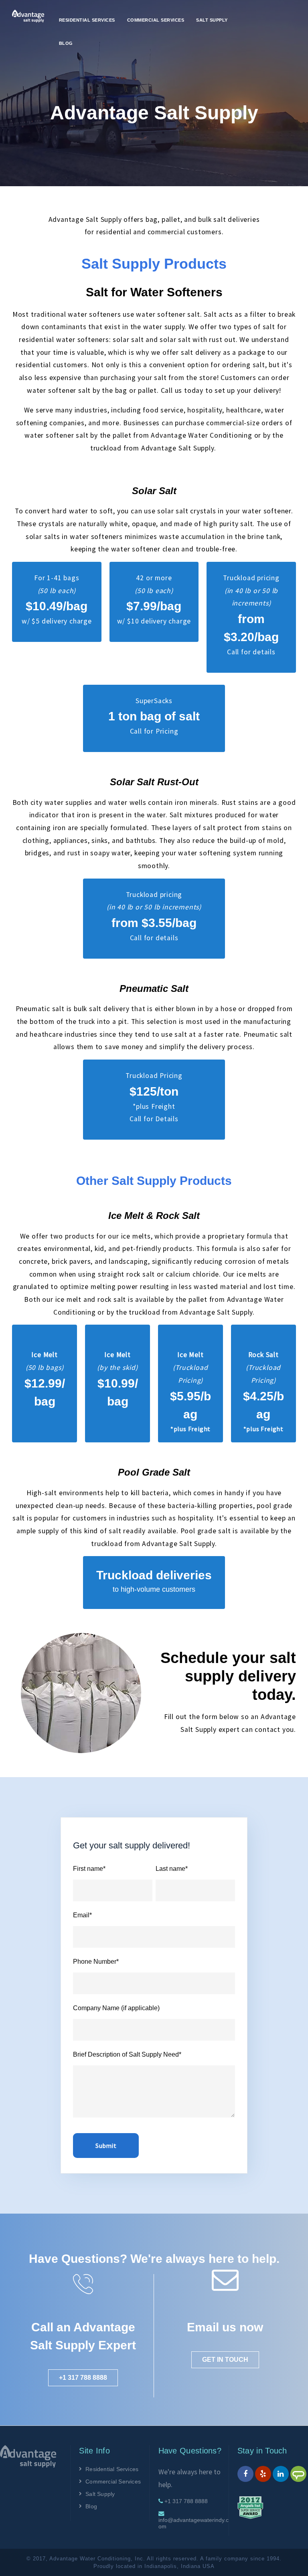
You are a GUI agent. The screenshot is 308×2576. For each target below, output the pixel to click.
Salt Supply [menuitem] (212, 20)
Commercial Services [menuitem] (156, 20)
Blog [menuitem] (66, 43)
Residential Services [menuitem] (87, 20)
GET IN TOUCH (225, 2360)
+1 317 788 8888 (83, 2378)
